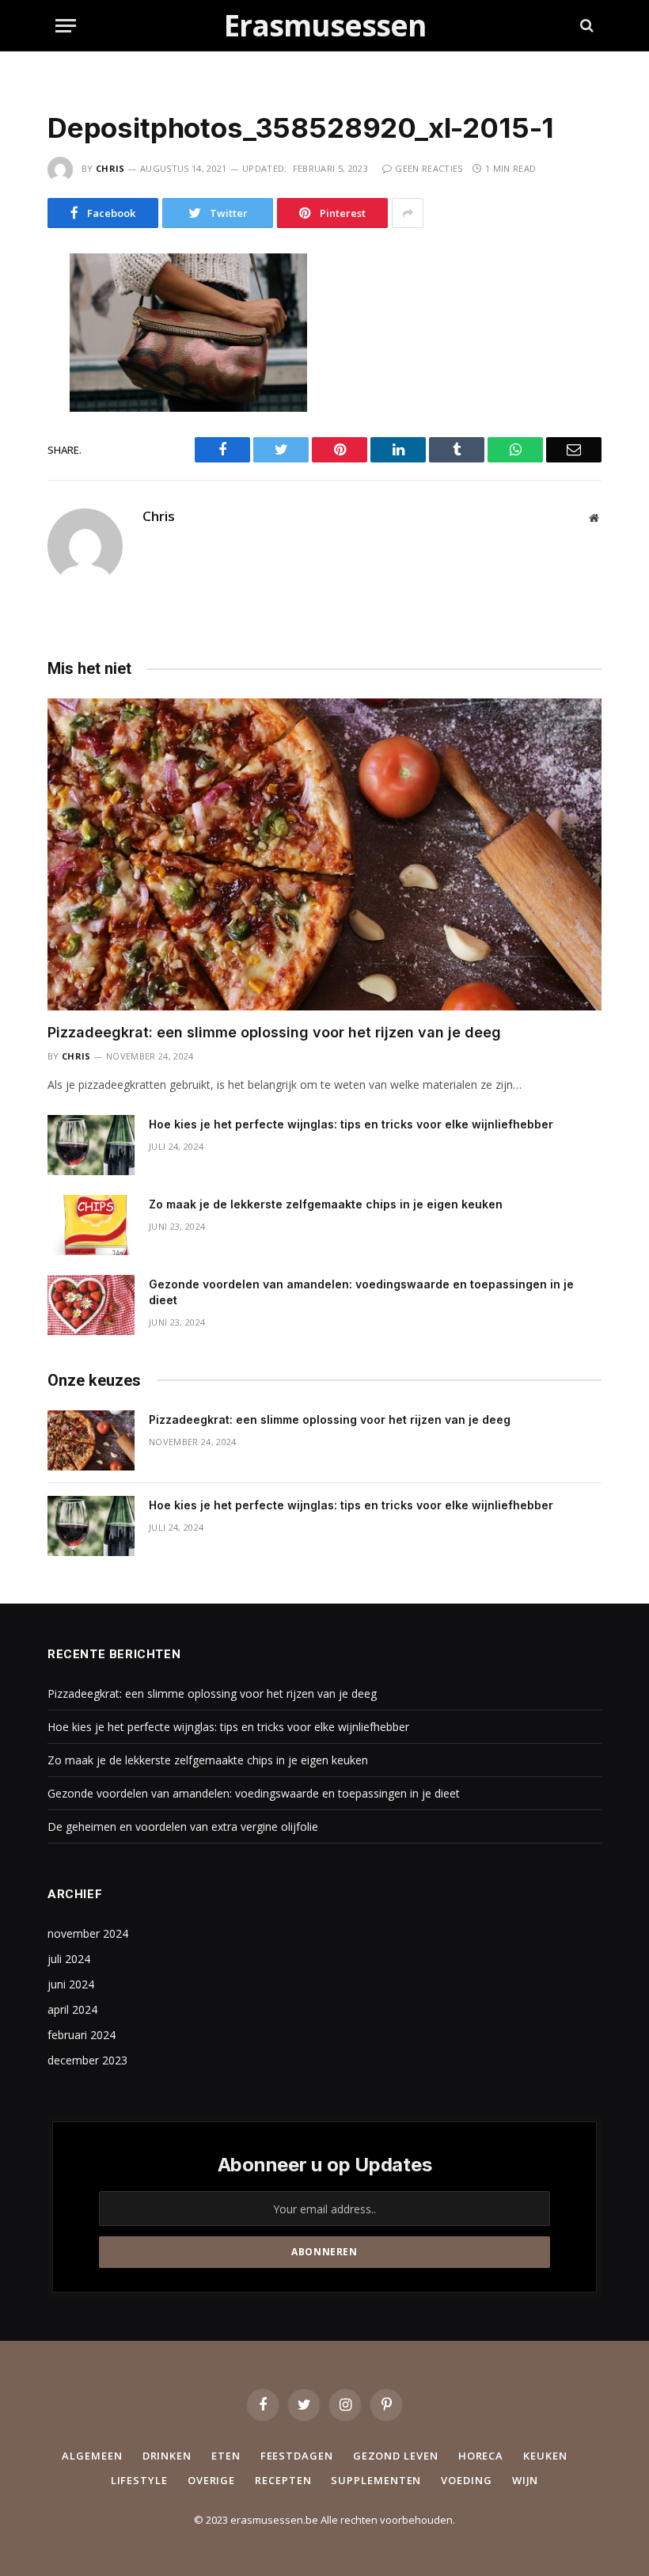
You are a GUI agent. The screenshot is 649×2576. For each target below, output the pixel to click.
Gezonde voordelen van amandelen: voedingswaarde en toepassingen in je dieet (361, 1292)
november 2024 (88, 1933)
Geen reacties (429, 168)
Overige (211, 2480)
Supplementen (376, 2480)
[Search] (585, 26)
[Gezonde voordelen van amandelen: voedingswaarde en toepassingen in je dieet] (91, 1305)
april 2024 (72, 2009)
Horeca (481, 2456)
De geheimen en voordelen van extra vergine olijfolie (183, 1826)
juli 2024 (69, 1959)
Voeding (466, 2480)
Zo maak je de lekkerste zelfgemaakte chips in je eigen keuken (326, 1204)
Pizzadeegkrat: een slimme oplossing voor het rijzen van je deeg (274, 1032)
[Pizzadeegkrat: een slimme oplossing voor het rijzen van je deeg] (324, 854)
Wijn (526, 2480)
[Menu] (66, 26)
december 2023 (87, 2060)
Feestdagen (297, 2456)
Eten (226, 2456)
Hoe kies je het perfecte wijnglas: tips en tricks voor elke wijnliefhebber (351, 1124)
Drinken (167, 2456)
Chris (110, 168)
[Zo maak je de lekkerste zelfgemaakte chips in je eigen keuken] (91, 1225)
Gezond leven (396, 2456)
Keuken (545, 2456)
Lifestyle (139, 2480)
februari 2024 (82, 2035)
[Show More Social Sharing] (408, 213)
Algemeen (92, 2456)
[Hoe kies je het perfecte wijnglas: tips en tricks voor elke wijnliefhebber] (91, 1145)
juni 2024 (71, 1984)
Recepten (283, 2480)
